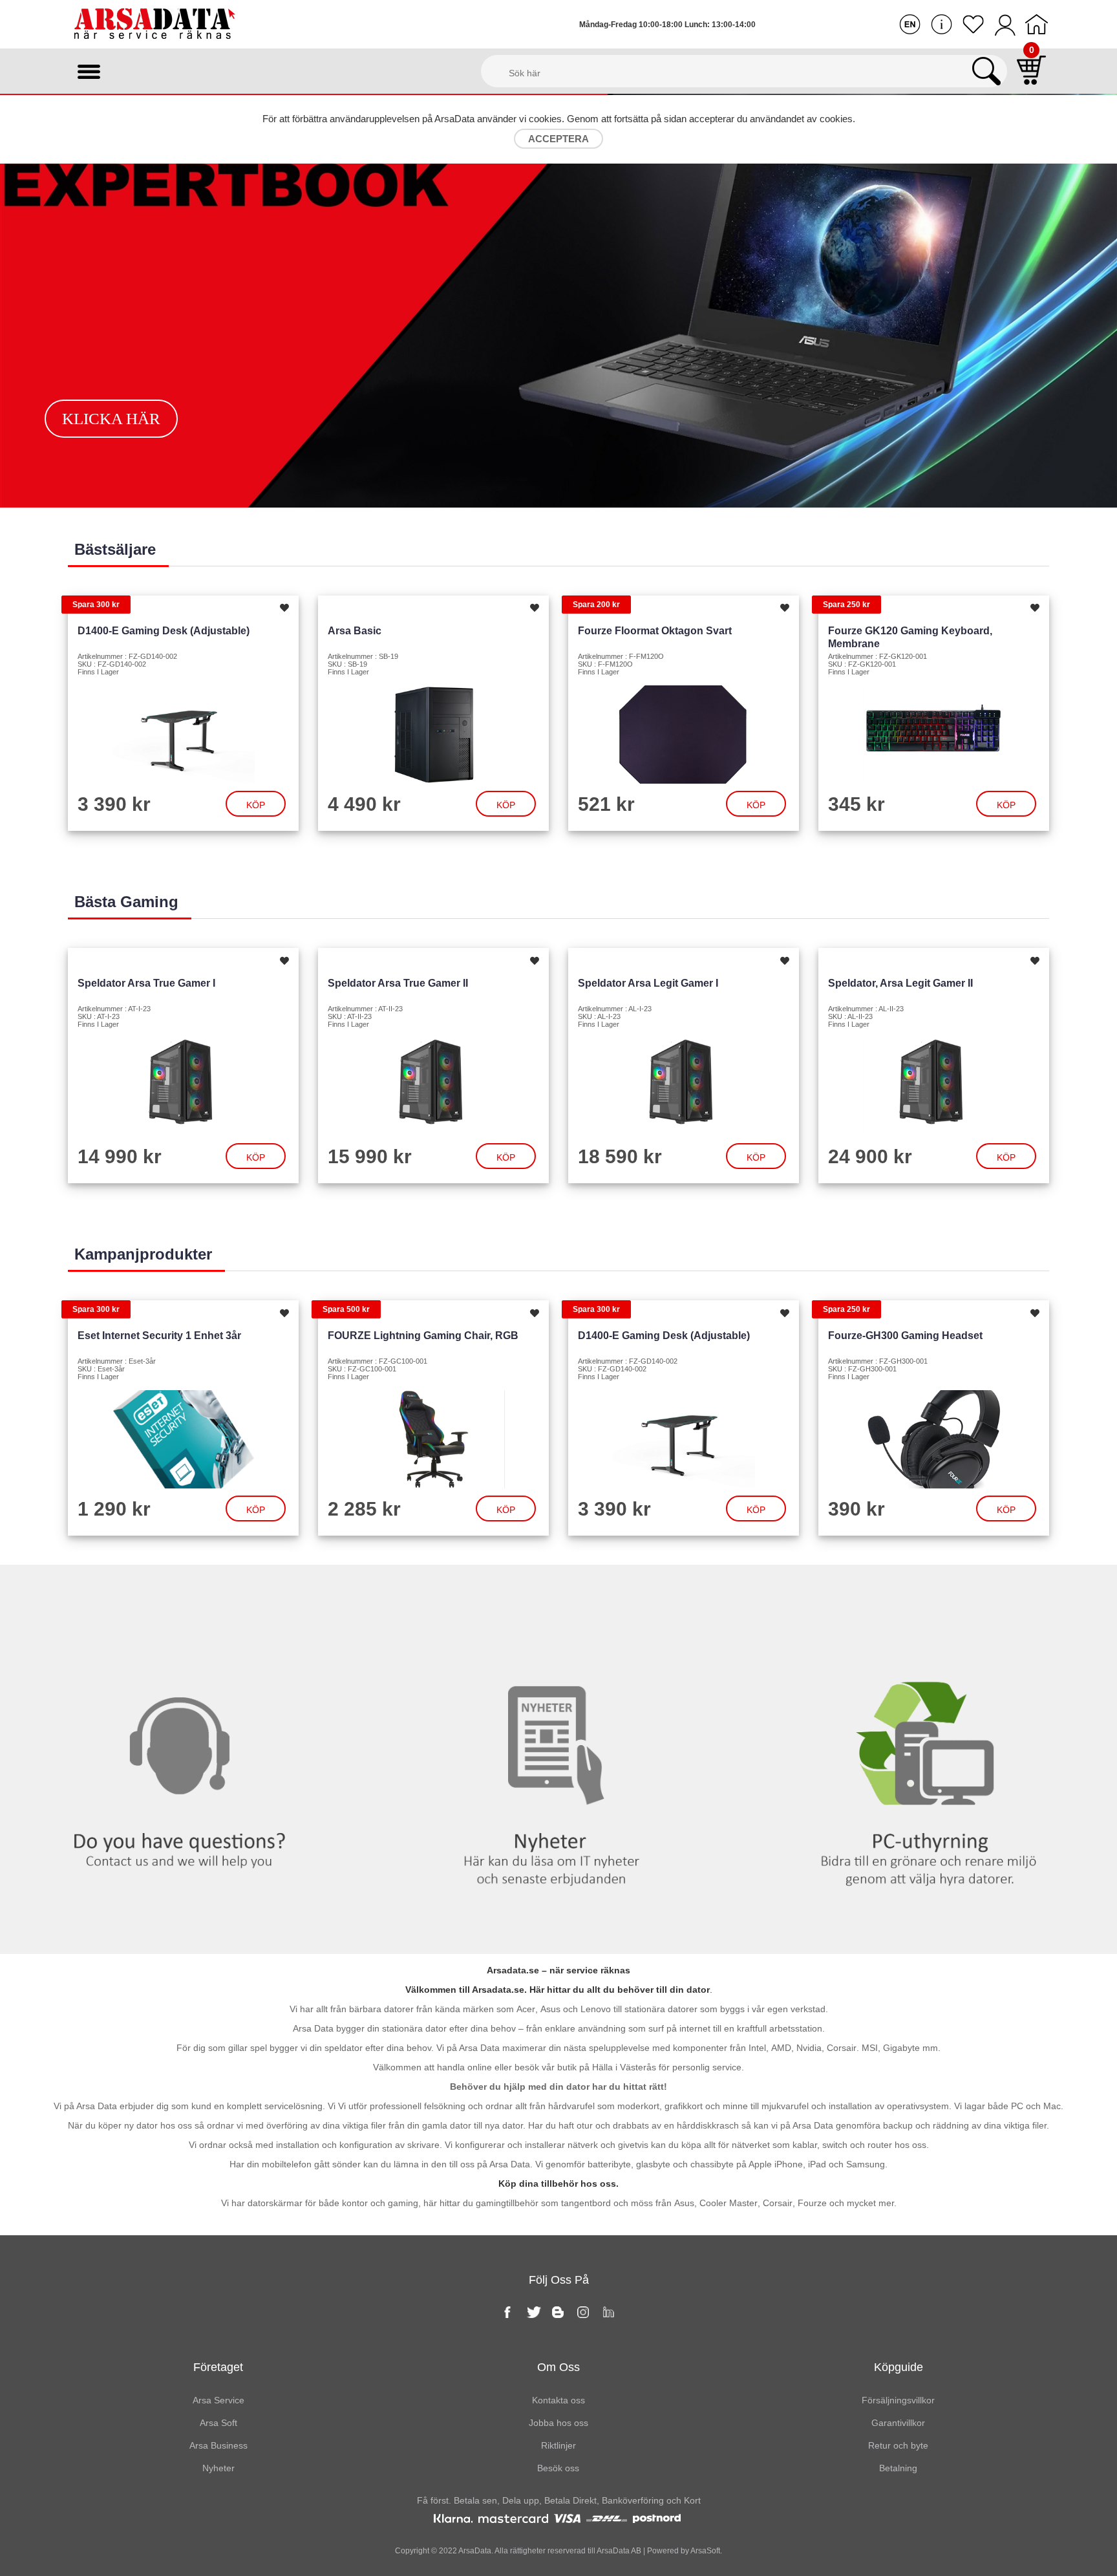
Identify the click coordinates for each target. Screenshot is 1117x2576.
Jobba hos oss (558, 2423)
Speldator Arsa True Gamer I (146, 983)
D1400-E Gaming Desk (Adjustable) (164, 631)
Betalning (898, 2468)
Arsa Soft (218, 2423)
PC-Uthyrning (931, 1591)
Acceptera (558, 139)
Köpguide (899, 2367)
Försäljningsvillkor (898, 2400)
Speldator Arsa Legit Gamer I (648, 983)
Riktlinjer (558, 2445)
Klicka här (111, 419)
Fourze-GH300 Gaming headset (905, 1336)
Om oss (558, 2367)
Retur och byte (898, 2445)
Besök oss (558, 2468)
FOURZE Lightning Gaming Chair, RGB (423, 1336)
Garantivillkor (898, 2423)
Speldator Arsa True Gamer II (398, 983)
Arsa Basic (355, 631)
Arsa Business (218, 2445)
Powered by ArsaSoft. (684, 2551)
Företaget (218, 2367)
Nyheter (558, 1591)
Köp (256, 805)
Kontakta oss (186, 1591)
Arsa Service (218, 2400)
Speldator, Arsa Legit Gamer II (900, 983)
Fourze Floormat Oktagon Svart (655, 631)
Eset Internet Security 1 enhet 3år (159, 1336)
